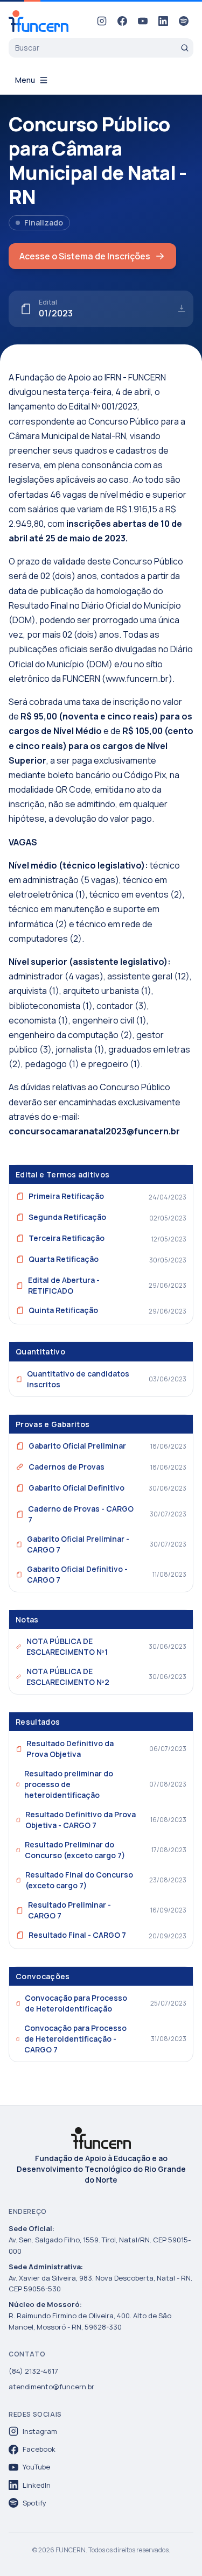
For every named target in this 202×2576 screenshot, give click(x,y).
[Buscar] (185, 48)
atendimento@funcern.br (51, 2387)
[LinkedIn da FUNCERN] (163, 21)
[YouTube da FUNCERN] (143, 21)
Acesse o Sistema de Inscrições (85, 256)
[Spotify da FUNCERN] (184, 21)
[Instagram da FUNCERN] (102, 21)
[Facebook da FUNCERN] (122, 21)
